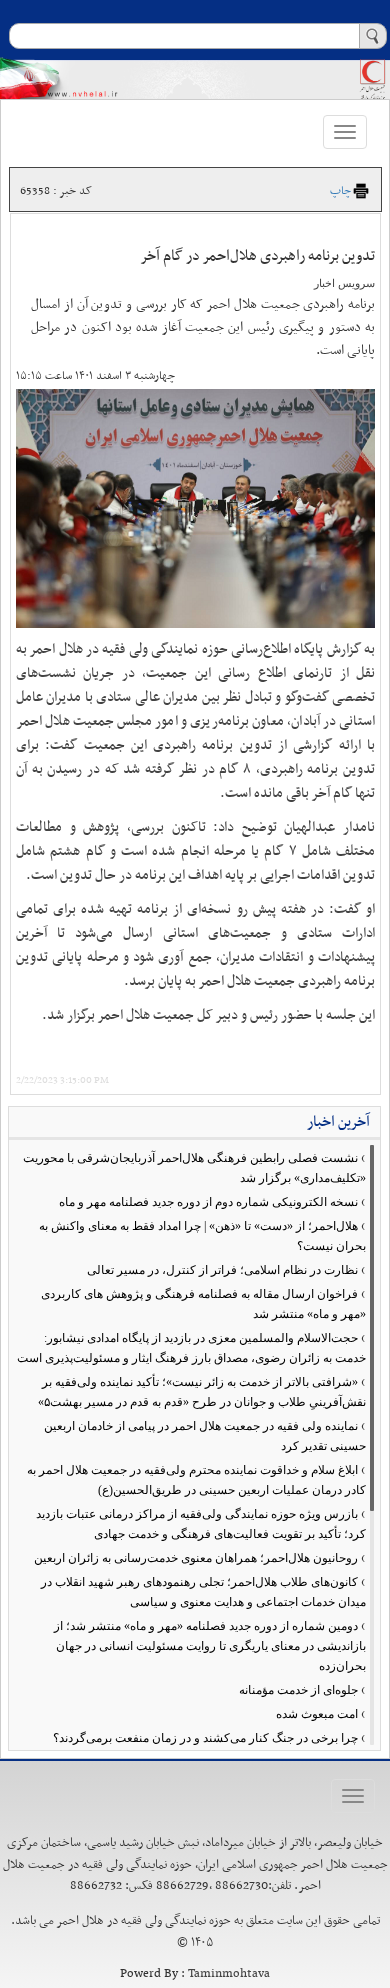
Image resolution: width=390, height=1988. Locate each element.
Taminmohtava (229, 1974)
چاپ (340, 191)
